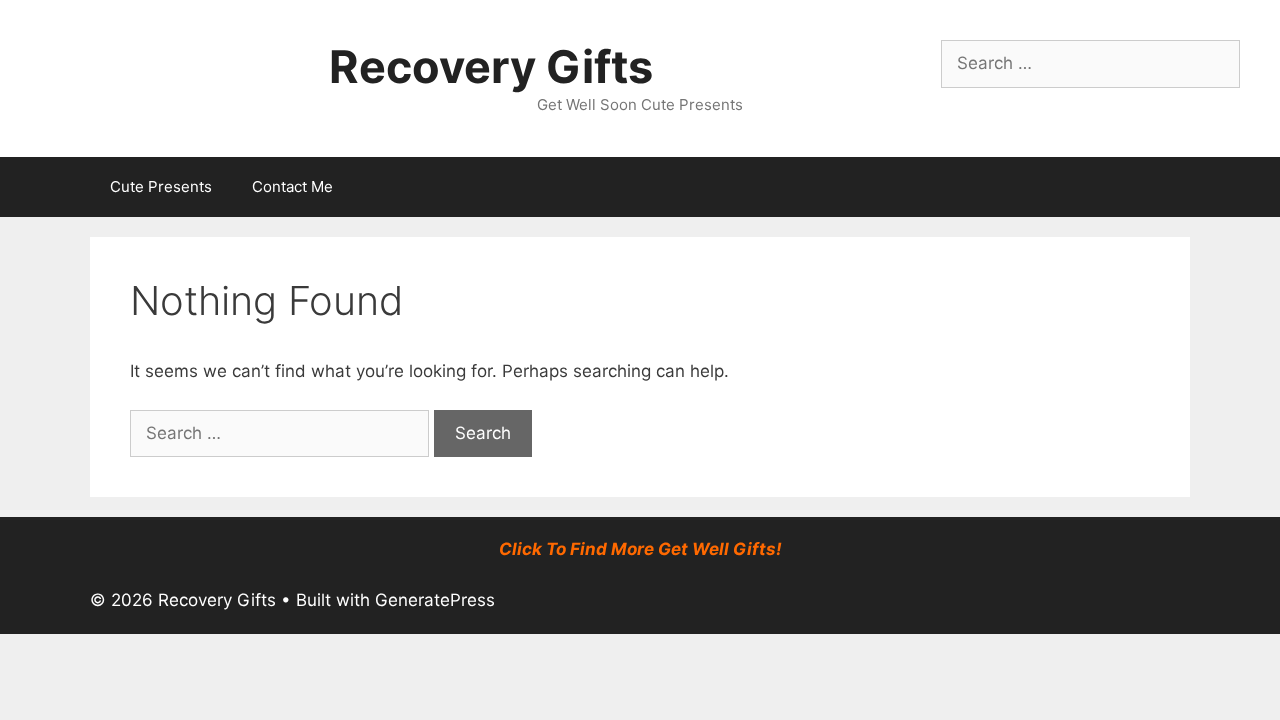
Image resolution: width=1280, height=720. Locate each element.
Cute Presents (161, 186)
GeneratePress (435, 600)
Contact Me (292, 186)
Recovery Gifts (491, 66)
